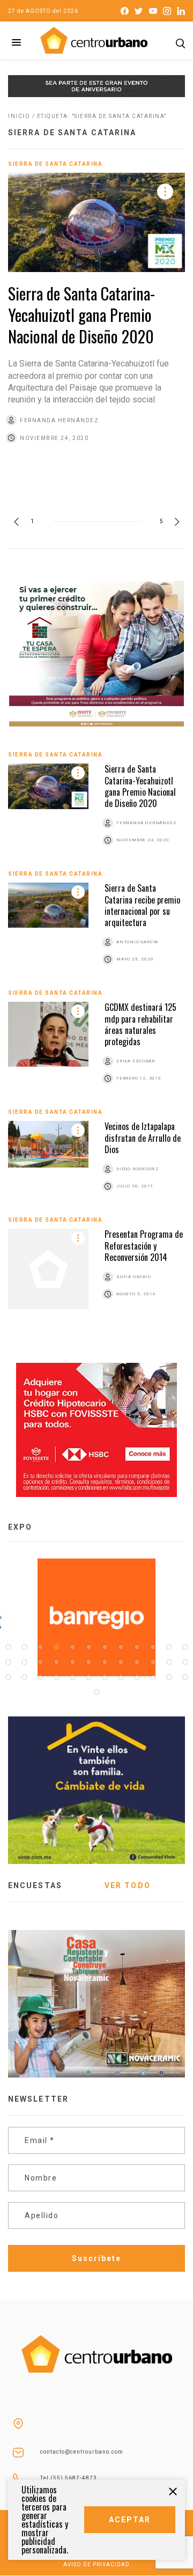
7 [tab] (105, 1647)
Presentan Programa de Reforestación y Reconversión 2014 (144, 1246)
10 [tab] (153, 1647)
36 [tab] (185, 1677)
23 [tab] (169, 1662)
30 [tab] (88, 1677)
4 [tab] (56, 1647)
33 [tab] (137, 1677)
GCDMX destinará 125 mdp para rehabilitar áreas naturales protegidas (140, 1024)
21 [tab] (137, 1662)
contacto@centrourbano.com (82, 2452)
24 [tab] (185, 1662)
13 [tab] (8, 1662)
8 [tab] (121, 1647)
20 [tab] (121, 1662)
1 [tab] (8, 1647)
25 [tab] (8, 1677)
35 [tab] (169, 1677)
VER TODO (128, 1885)
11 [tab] (169, 1647)
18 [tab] (88, 1662)
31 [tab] (105, 1677)
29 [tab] (72, 1677)
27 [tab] (40, 1677)
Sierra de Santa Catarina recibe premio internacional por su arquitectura (142, 905)
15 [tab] (40, 1662)
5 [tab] (72, 1647)
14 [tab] (24, 1662)
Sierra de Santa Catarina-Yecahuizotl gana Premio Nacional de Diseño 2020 (81, 315)
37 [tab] (96, 1692)
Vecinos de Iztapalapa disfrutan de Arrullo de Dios (143, 1138)
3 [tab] (40, 1647)
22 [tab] (153, 1662)
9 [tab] (137, 1647)
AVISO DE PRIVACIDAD (96, 2564)
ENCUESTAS (35, 1885)
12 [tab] (185, 1647)
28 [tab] (56, 1677)
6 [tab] (88, 1647)
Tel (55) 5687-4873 (69, 2478)
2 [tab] (24, 1647)
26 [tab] (24, 1677)
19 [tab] (105, 1662)
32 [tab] (121, 1677)
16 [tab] (56, 1662)
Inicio (19, 116)
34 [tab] (153, 1677)
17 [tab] (72, 1662)
